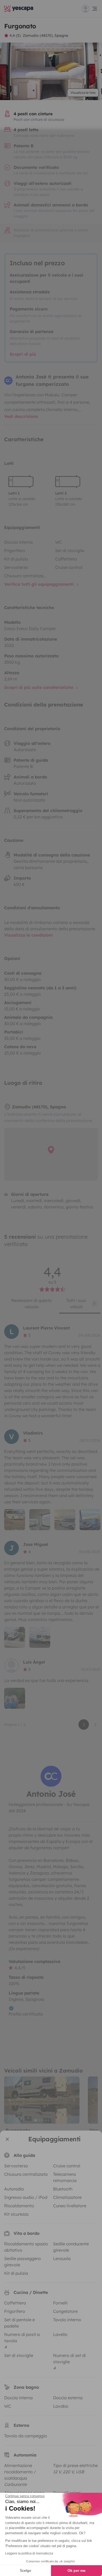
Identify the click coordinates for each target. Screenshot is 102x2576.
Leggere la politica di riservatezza (29, 2553)
